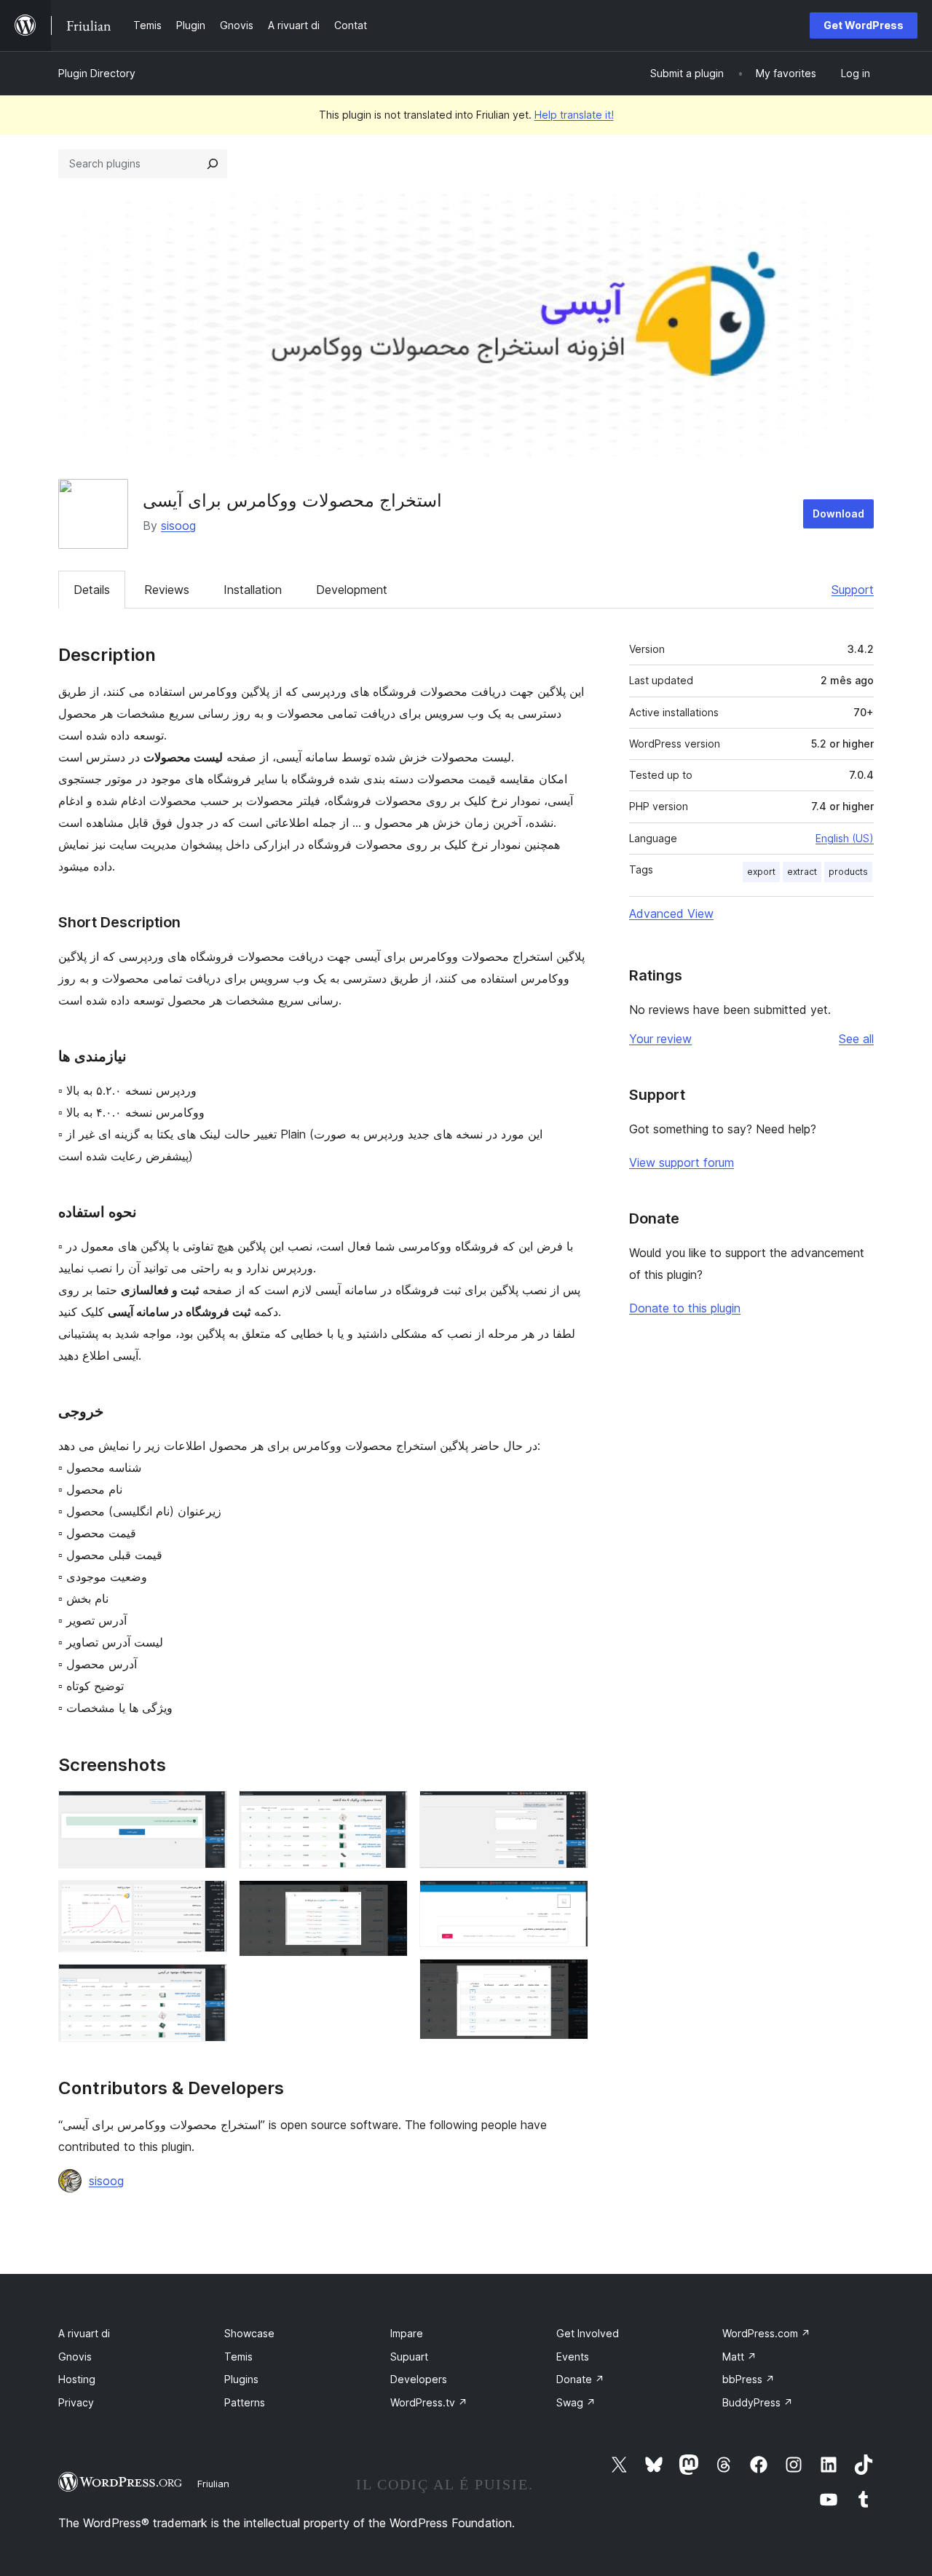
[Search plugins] (213, 164)
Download (838, 514)
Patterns (245, 2402)
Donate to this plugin (685, 1308)
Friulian (213, 2484)
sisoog (178, 526)
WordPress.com (766, 2333)
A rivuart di (84, 2333)
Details (92, 590)
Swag (576, 2402)
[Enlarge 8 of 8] (569, 1978)
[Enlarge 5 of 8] (388, 1900)
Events (573, 2357)
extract (802, 872)
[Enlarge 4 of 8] (388, 1810)
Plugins (241, 2379)
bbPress (749, 2379)
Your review (660, 1039)
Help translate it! (574, 115)
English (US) (845, 838)
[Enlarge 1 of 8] (208, 1810)
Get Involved (588, 2333)
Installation (253, 590)
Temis (238, 2357)
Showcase (249, 2333)
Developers (419, 2379)
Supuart (409, 2357)
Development (352, 590)
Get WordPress (864, 25)
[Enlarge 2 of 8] (208, 1900)
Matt (739, 2357)
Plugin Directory (97, 73)
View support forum (682, 1162)
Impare (407, 2333)
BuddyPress (758, 2402)
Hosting (77, 2379)
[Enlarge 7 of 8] (569, 1900)
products (848, 872)
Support (853, 590)
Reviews (167, 590)
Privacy (76, 2402)
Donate (580, 2379)
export (761, 872)
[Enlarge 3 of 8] (208, 1983)
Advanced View (671, 914)
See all (856, 1039)
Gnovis (75, 2357)
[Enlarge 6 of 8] (569, 1810)
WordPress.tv (429, 2402)
